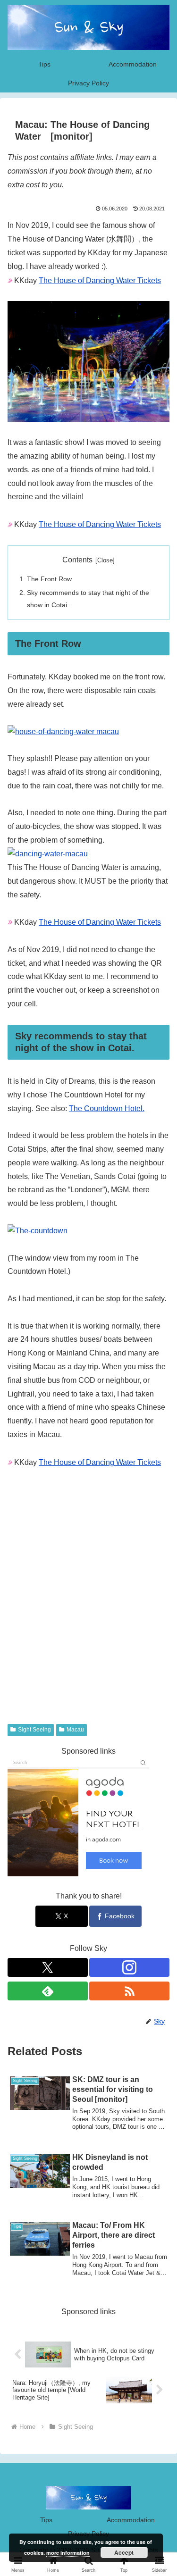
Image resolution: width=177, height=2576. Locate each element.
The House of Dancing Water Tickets (100, 280)
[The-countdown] (38, 1231)
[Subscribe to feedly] (48, 1991)
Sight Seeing (34, 1730)
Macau (75, 1730)
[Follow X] (48, 1967)
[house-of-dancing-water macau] (63, 731)
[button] (158, 1685)
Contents (77, 560)
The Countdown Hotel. (107, 1108)
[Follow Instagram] (129, 1967)
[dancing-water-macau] (48, 854)
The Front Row (49, 579)
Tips (46, 2520)
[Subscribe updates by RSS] (129, 1991)
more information (68, 2553)
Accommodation (131, 2520)
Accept (124, 2552)
